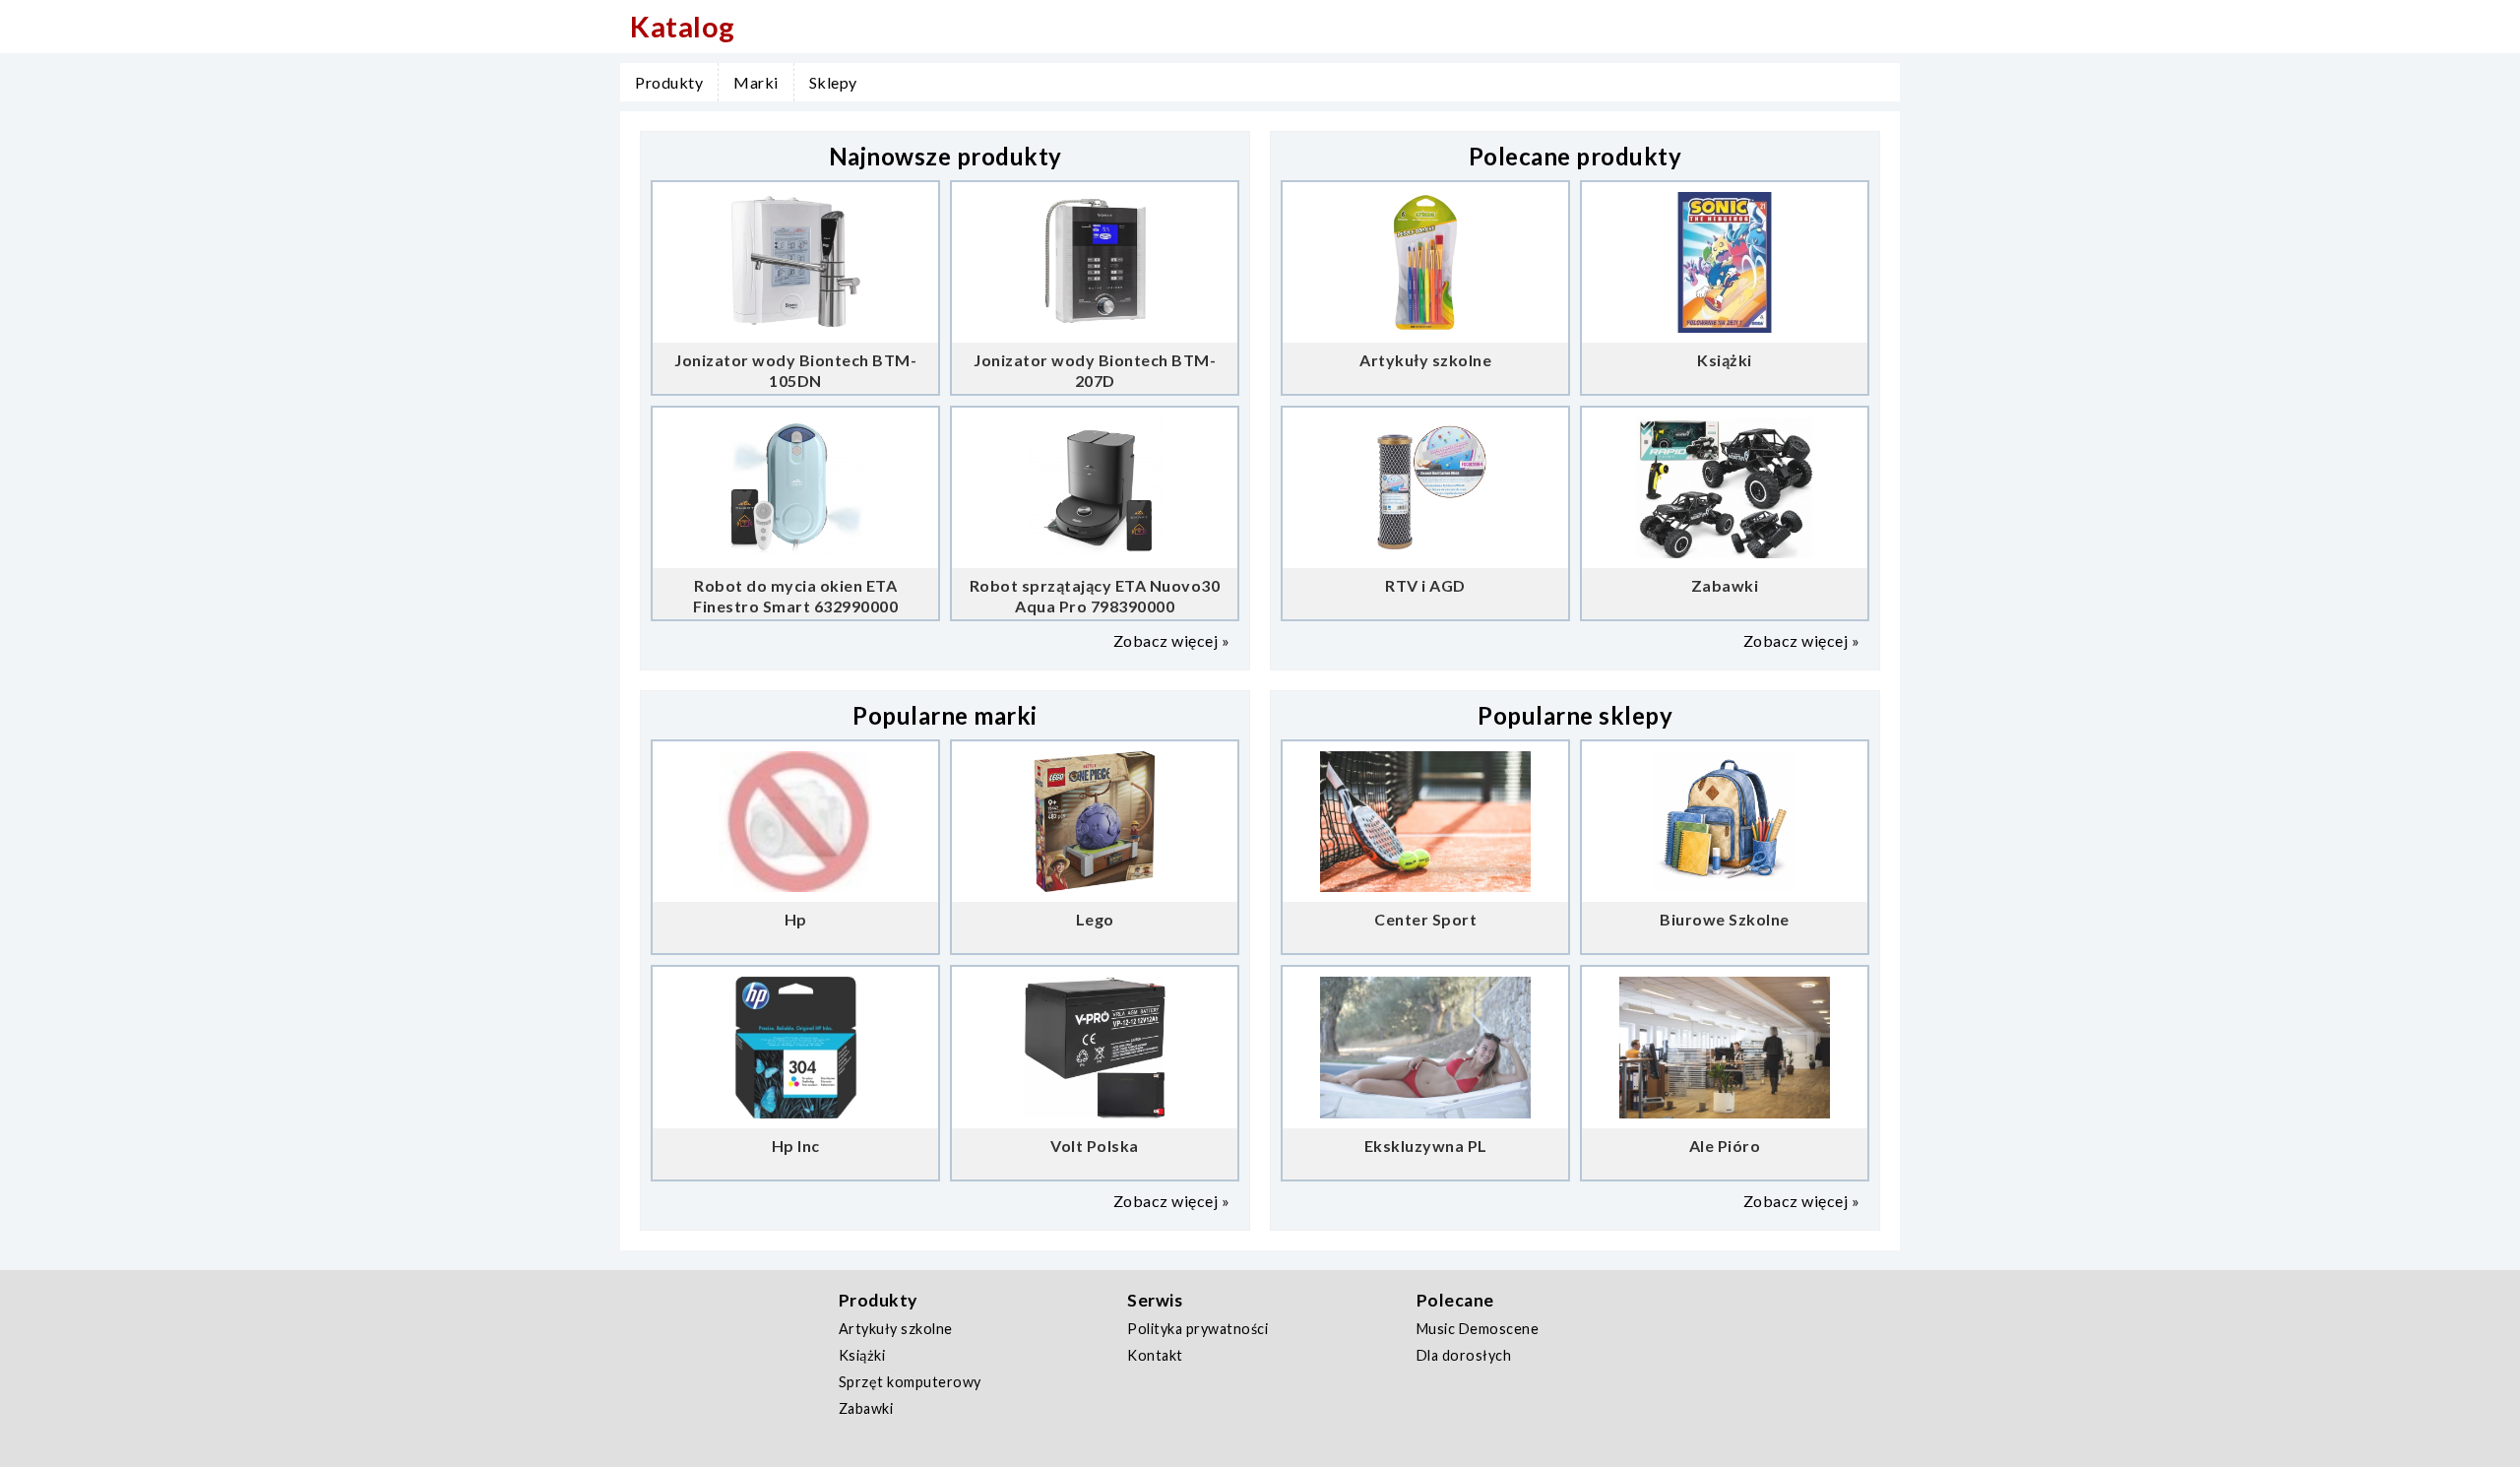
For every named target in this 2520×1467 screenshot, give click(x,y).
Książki (862, 1355)
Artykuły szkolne (896, 1329)
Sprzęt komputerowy (910, 1382)
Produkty (669, 82)
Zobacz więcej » (1172, 640)
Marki (756, 82)
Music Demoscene (1478, 1329)
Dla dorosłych (1464, 1355)
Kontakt (1155, 1355)
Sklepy (833, 82)
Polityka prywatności (1197, 1329)
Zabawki (866, 1408)
